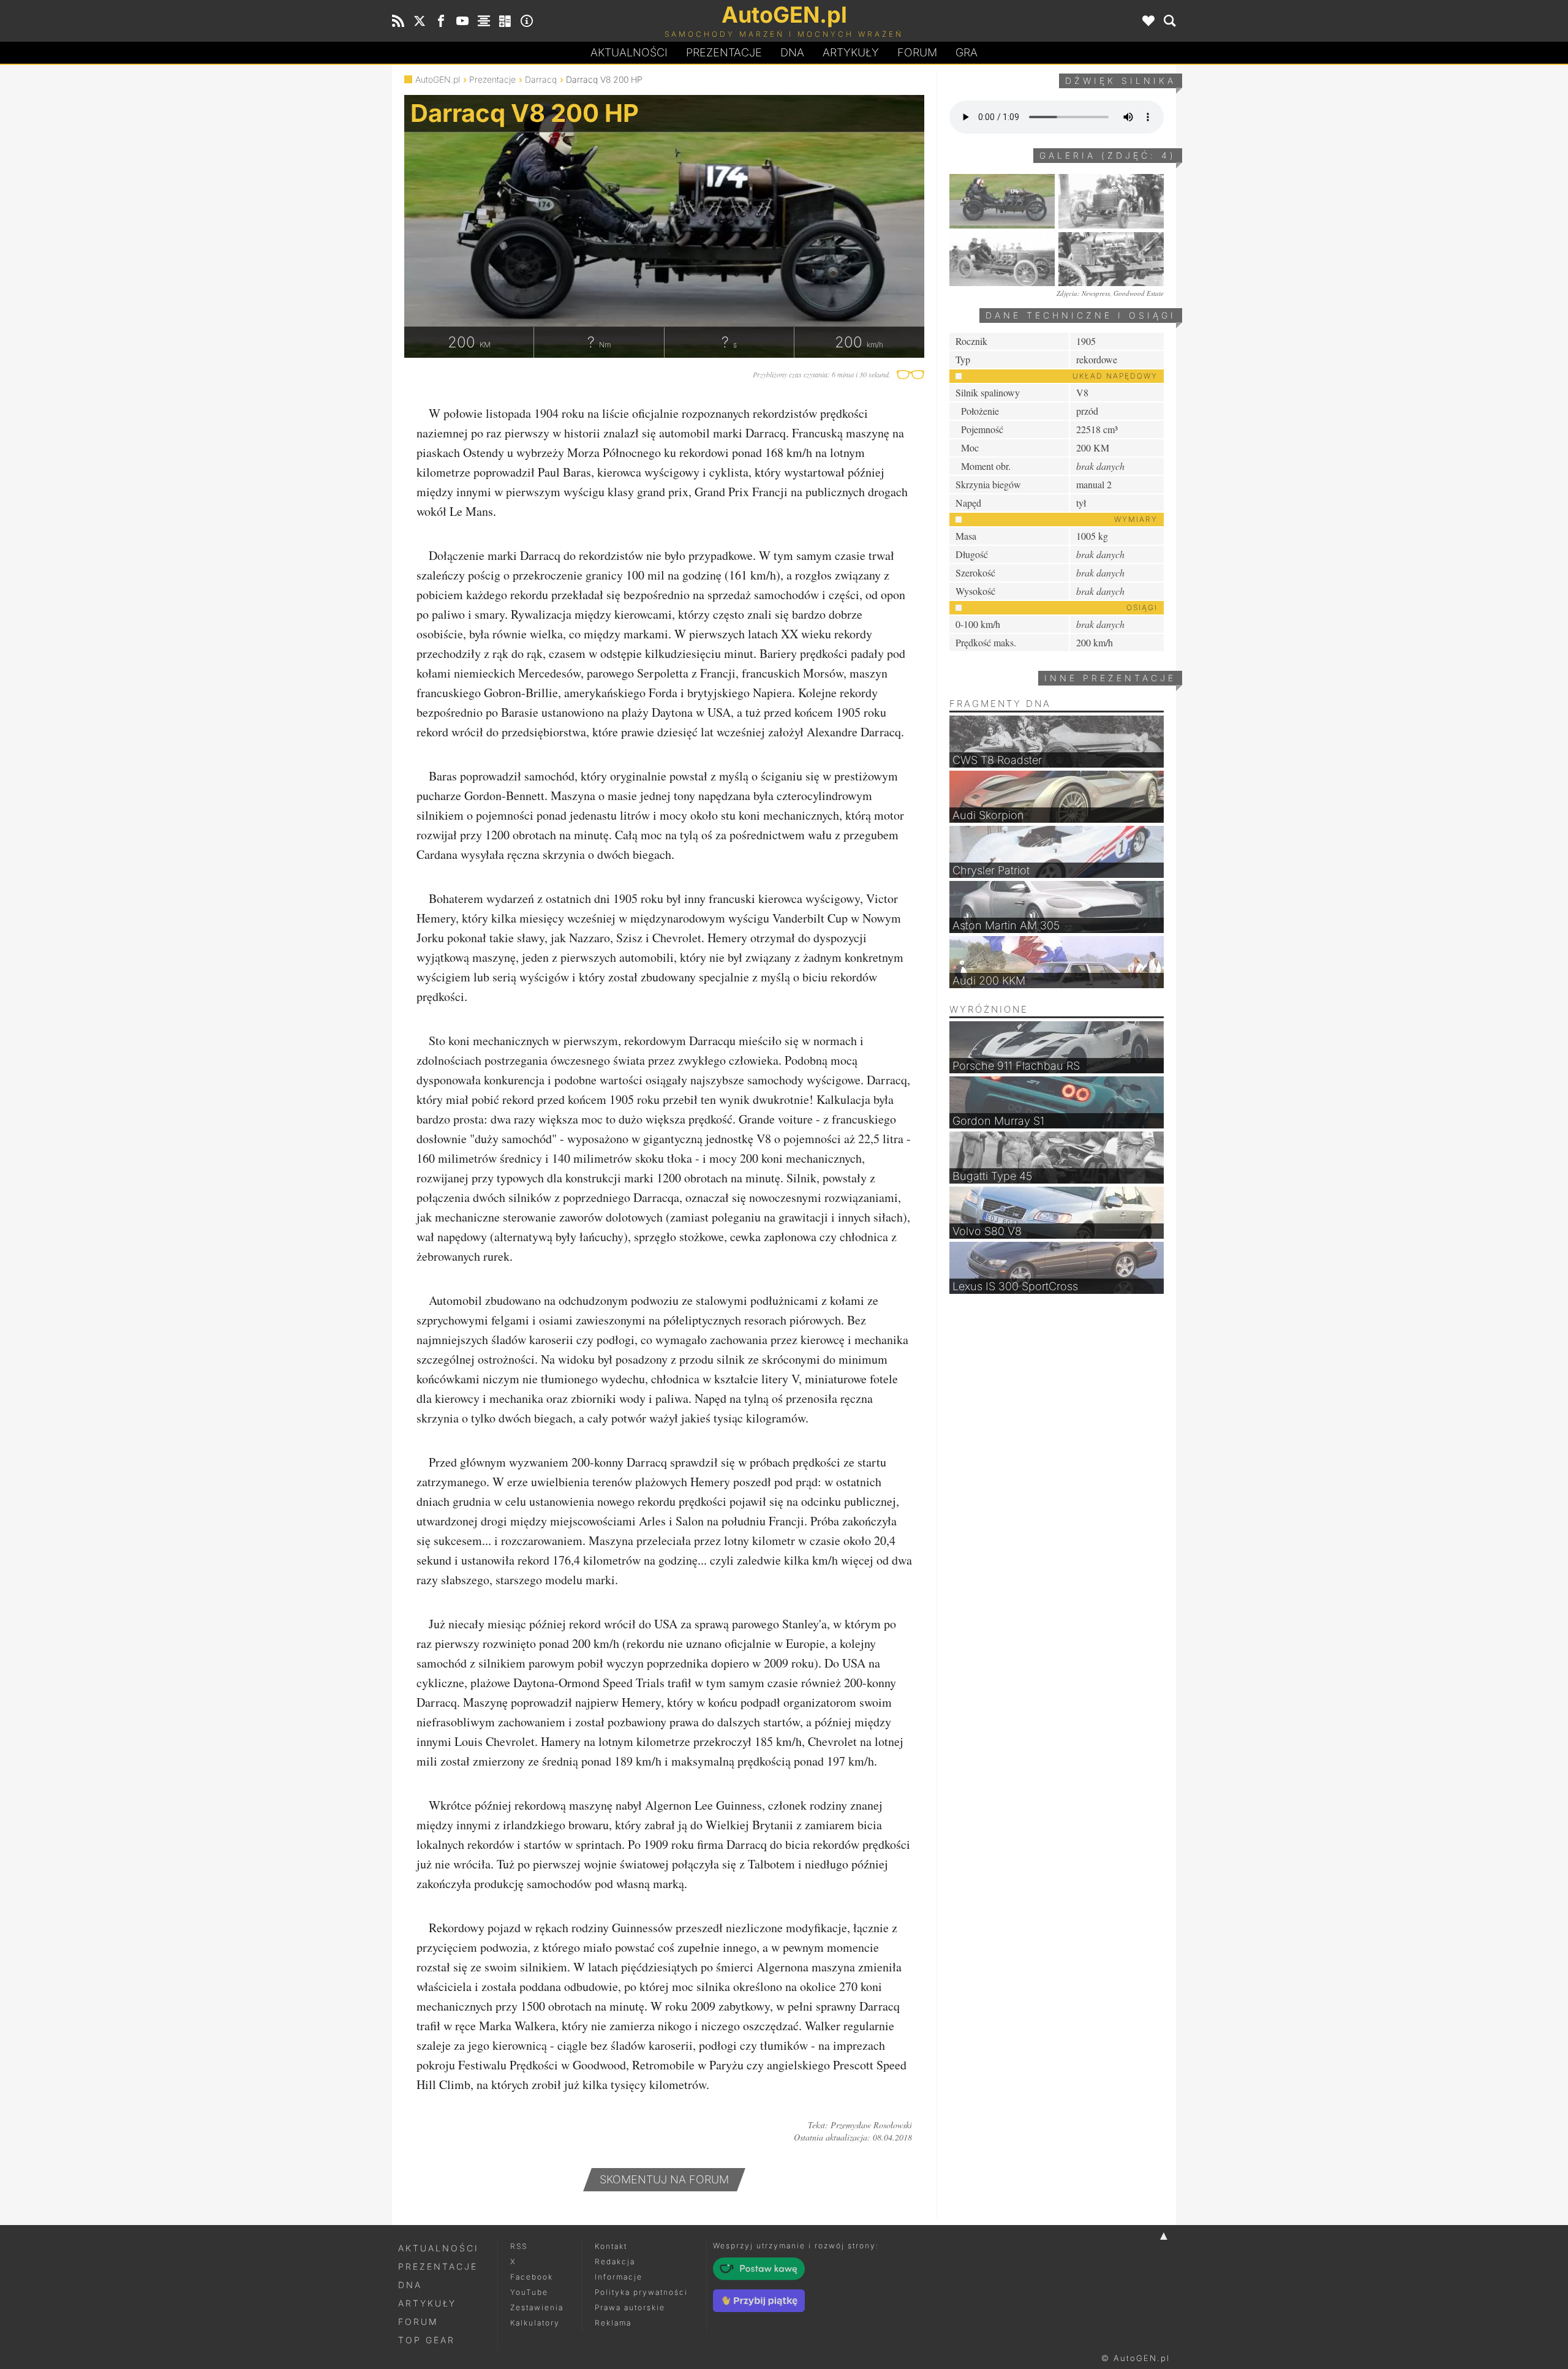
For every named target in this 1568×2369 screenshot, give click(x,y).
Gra (967, 52)
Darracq (541, 79)
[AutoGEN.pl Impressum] (527, 21)
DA (792, 52)
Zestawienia (537, 2307)
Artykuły (851, 52)
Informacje (619, 2277)
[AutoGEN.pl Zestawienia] (484, 21)
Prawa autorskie (630, 2307)
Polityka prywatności (641, 2292)
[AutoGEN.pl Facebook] (441, 21)
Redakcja (615, 2261)
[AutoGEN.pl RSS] (398, 21)
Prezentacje (724, 52)
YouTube (529, 2292)
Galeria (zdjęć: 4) (1108, 155)
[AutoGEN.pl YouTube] (462, 21)
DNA (410, 2285)
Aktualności (629, 52)
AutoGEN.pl (438, 79)
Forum (917, 52)
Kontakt (611, 2246)
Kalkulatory (535, 2323)
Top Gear (427, 2340)
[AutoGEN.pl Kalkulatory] (505, 21)
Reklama (613, 2323)
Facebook (532, 2277)
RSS (519, 2246)
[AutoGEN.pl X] (420, 21)
